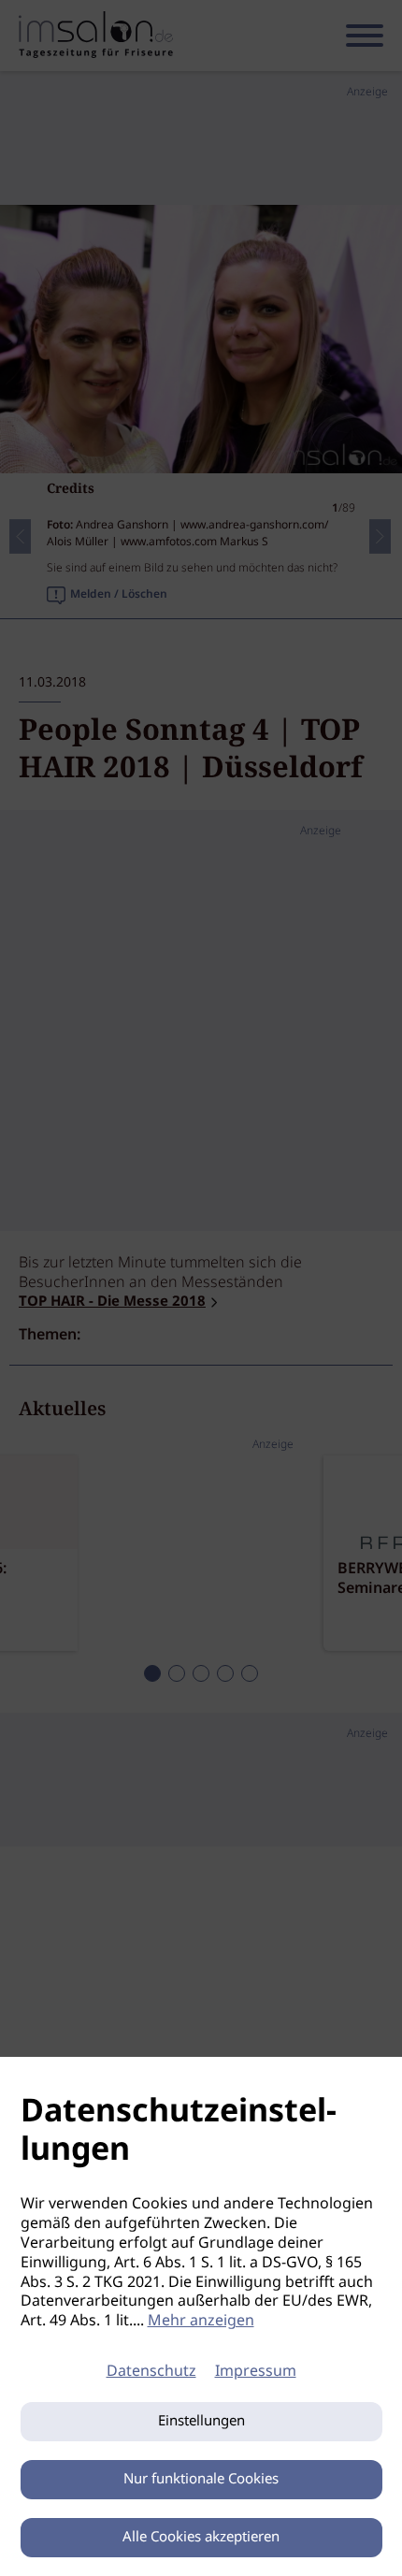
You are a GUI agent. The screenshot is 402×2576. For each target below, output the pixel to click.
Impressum (256, 2372)
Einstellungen (201, 2422)
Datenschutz (151, 2372)
